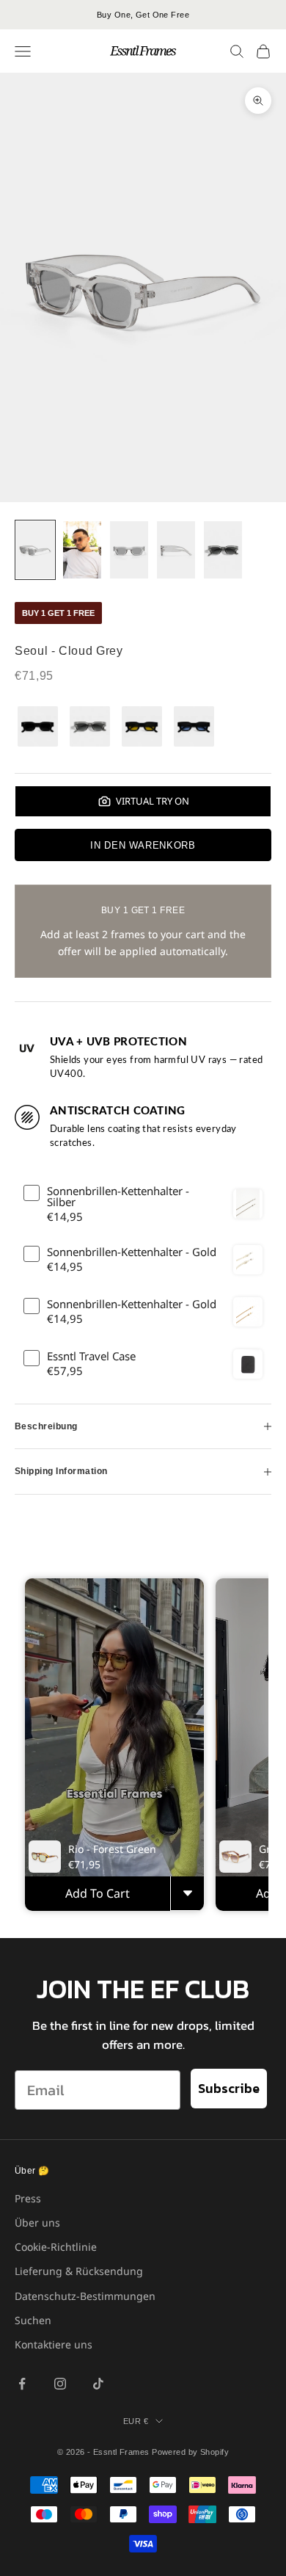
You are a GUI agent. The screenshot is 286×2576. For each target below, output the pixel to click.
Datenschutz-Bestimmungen (85, 2296)
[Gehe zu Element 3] (129, 550)
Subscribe (229, 2088)
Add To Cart (98, 1893)
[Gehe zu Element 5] (223, 550)
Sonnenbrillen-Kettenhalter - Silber (118, 1197)
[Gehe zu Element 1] (35, 550)
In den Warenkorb (143, 845)
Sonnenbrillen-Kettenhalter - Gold (132, 1252)
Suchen (33, 2320)
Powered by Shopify (190, 2452)
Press (28, 2198)
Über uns (37, 2223)
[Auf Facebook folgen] (22, 2384)
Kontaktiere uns (54, 2344)
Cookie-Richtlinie (56, 2247)
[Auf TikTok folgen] (98, 2384)
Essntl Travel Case (91, 1356)
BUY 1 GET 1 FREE (58, 613)
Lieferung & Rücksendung (79, 2271)
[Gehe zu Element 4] (176, 550)
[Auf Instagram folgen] (60, 2384)
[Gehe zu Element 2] (82, 550)
